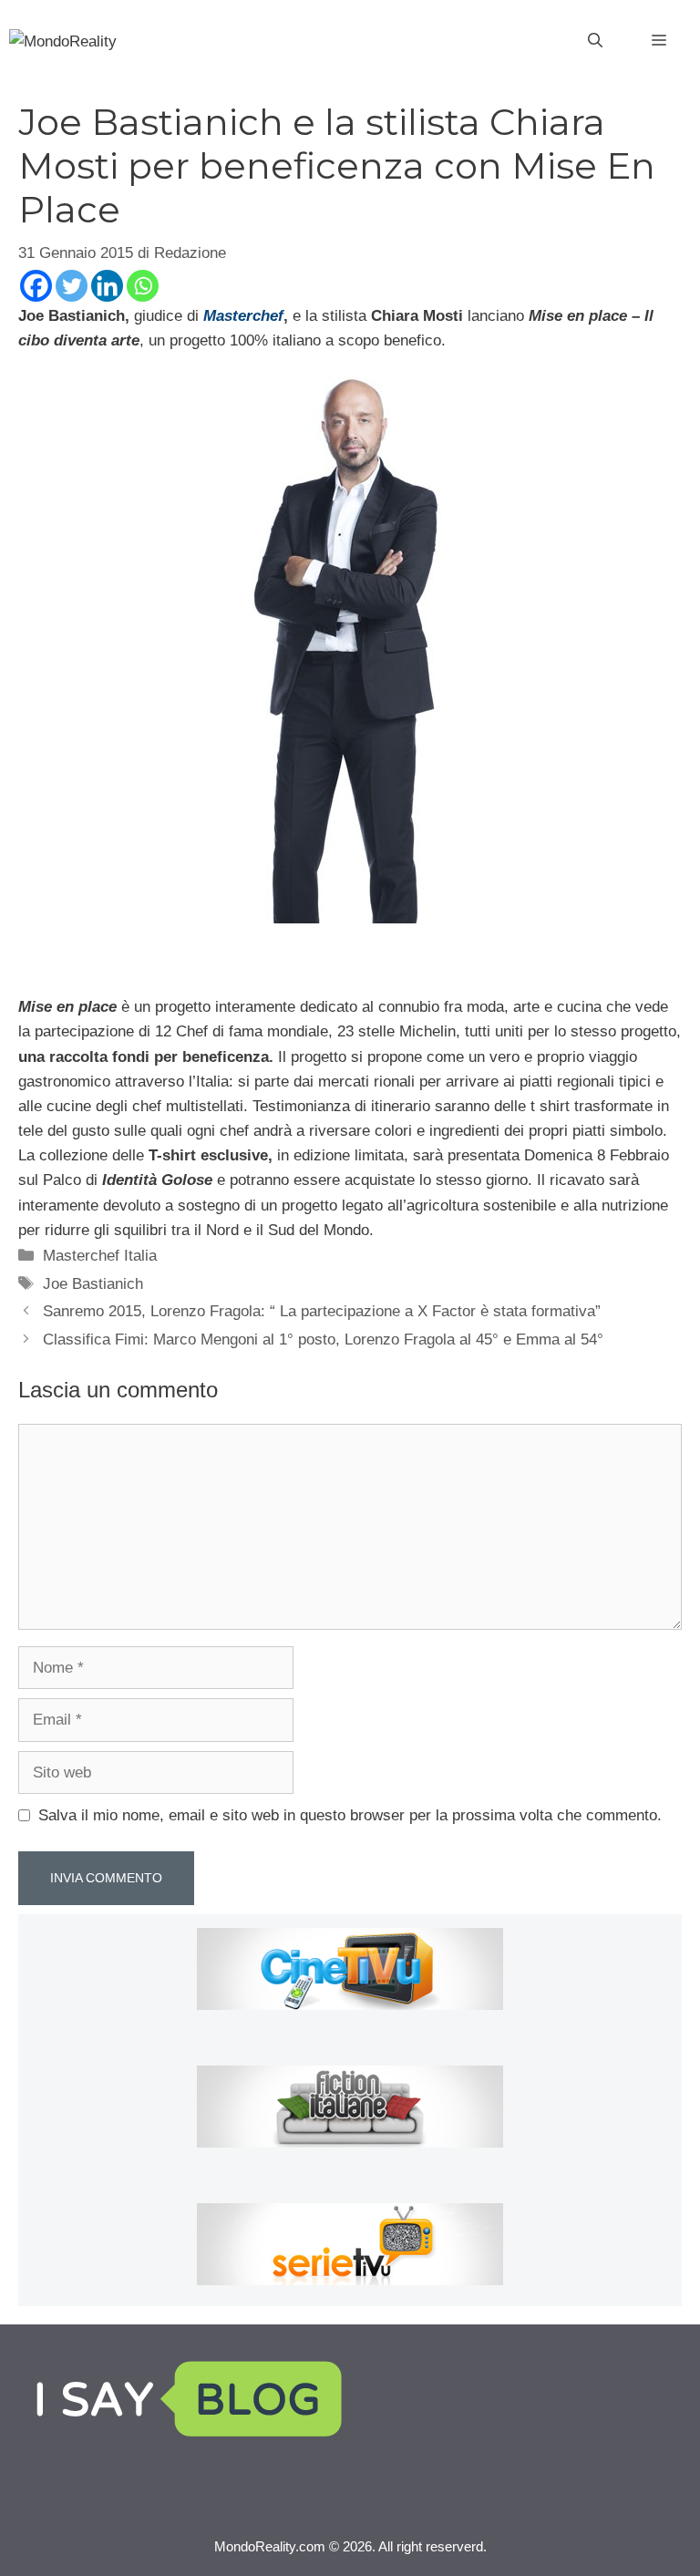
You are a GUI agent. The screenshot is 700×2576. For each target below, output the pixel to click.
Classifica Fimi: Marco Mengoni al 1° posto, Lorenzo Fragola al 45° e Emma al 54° (323, 1340)
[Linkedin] (107, 286)
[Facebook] (36, 286)
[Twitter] (72, 286)
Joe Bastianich (93, 1284)
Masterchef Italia (100, 1256)
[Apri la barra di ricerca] (595, 41)
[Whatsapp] (143, 286)
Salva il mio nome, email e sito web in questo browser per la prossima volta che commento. (350, 1815)
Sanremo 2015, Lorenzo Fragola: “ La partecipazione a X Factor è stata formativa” (322, 1311)
